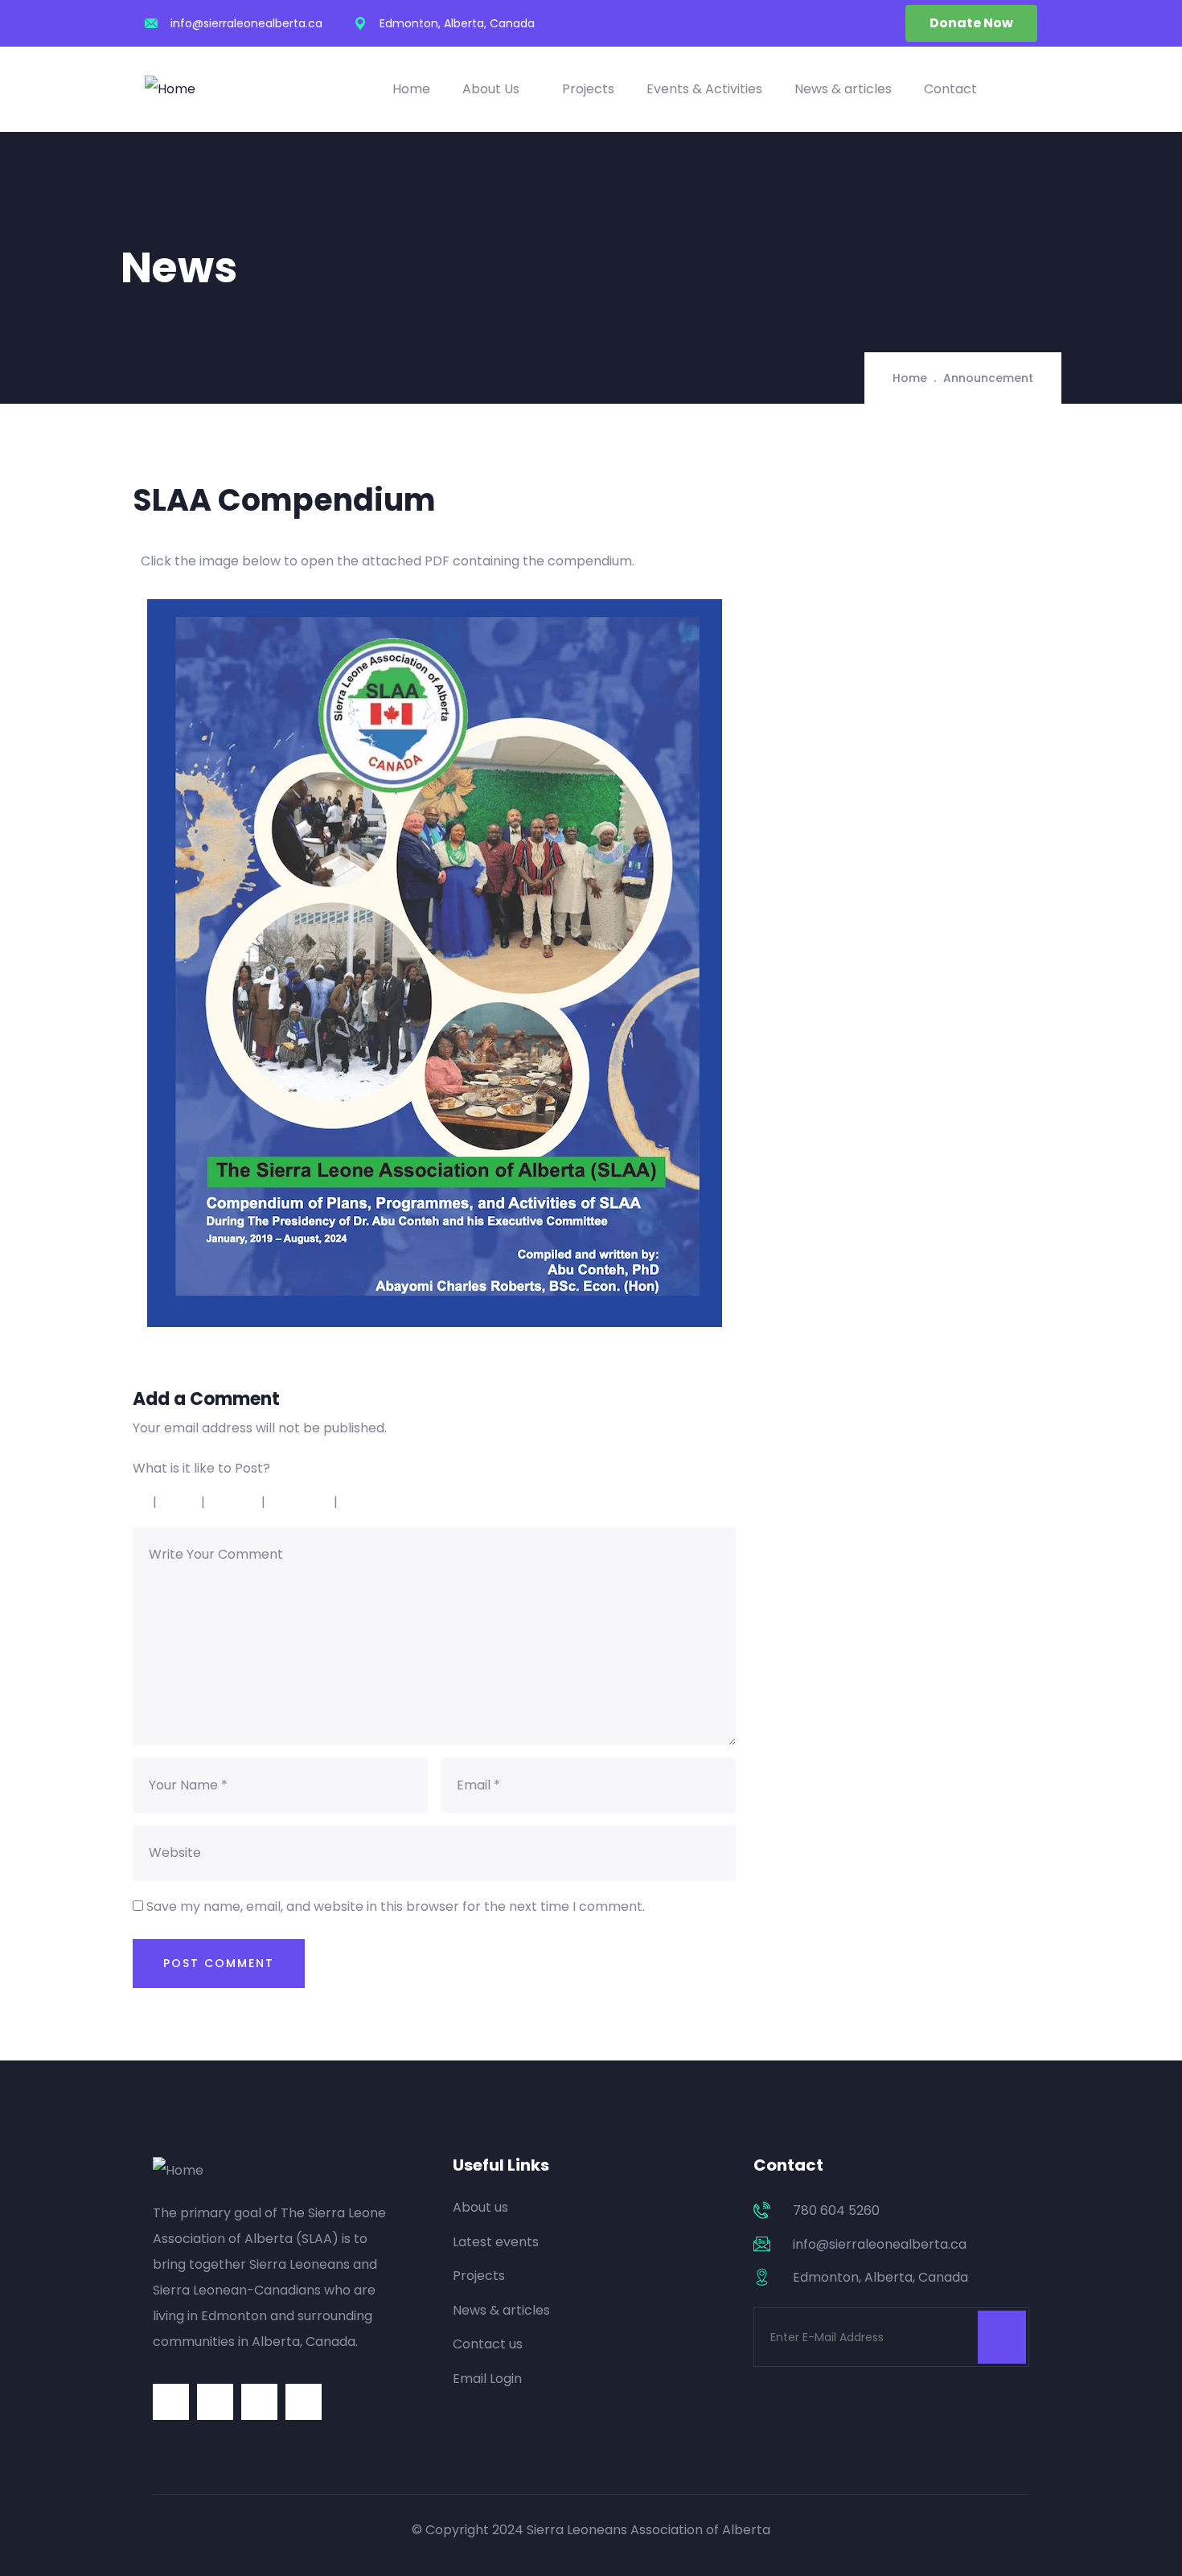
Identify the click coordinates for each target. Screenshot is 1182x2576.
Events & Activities (704, 89)
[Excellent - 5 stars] (380, 1502)
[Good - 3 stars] (235, 1502)
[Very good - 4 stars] (302, 1502)
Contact (950, 89)
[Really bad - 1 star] (139, 1502)
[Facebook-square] (215, 2402)
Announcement (988, 378)
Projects (588, 89)
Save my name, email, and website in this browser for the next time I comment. (396, 1906)
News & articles (843, 89)
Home (411, 89)
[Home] (170, 89)
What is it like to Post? (201, 1468)
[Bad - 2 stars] (181, 1502)
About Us (491, 89)
